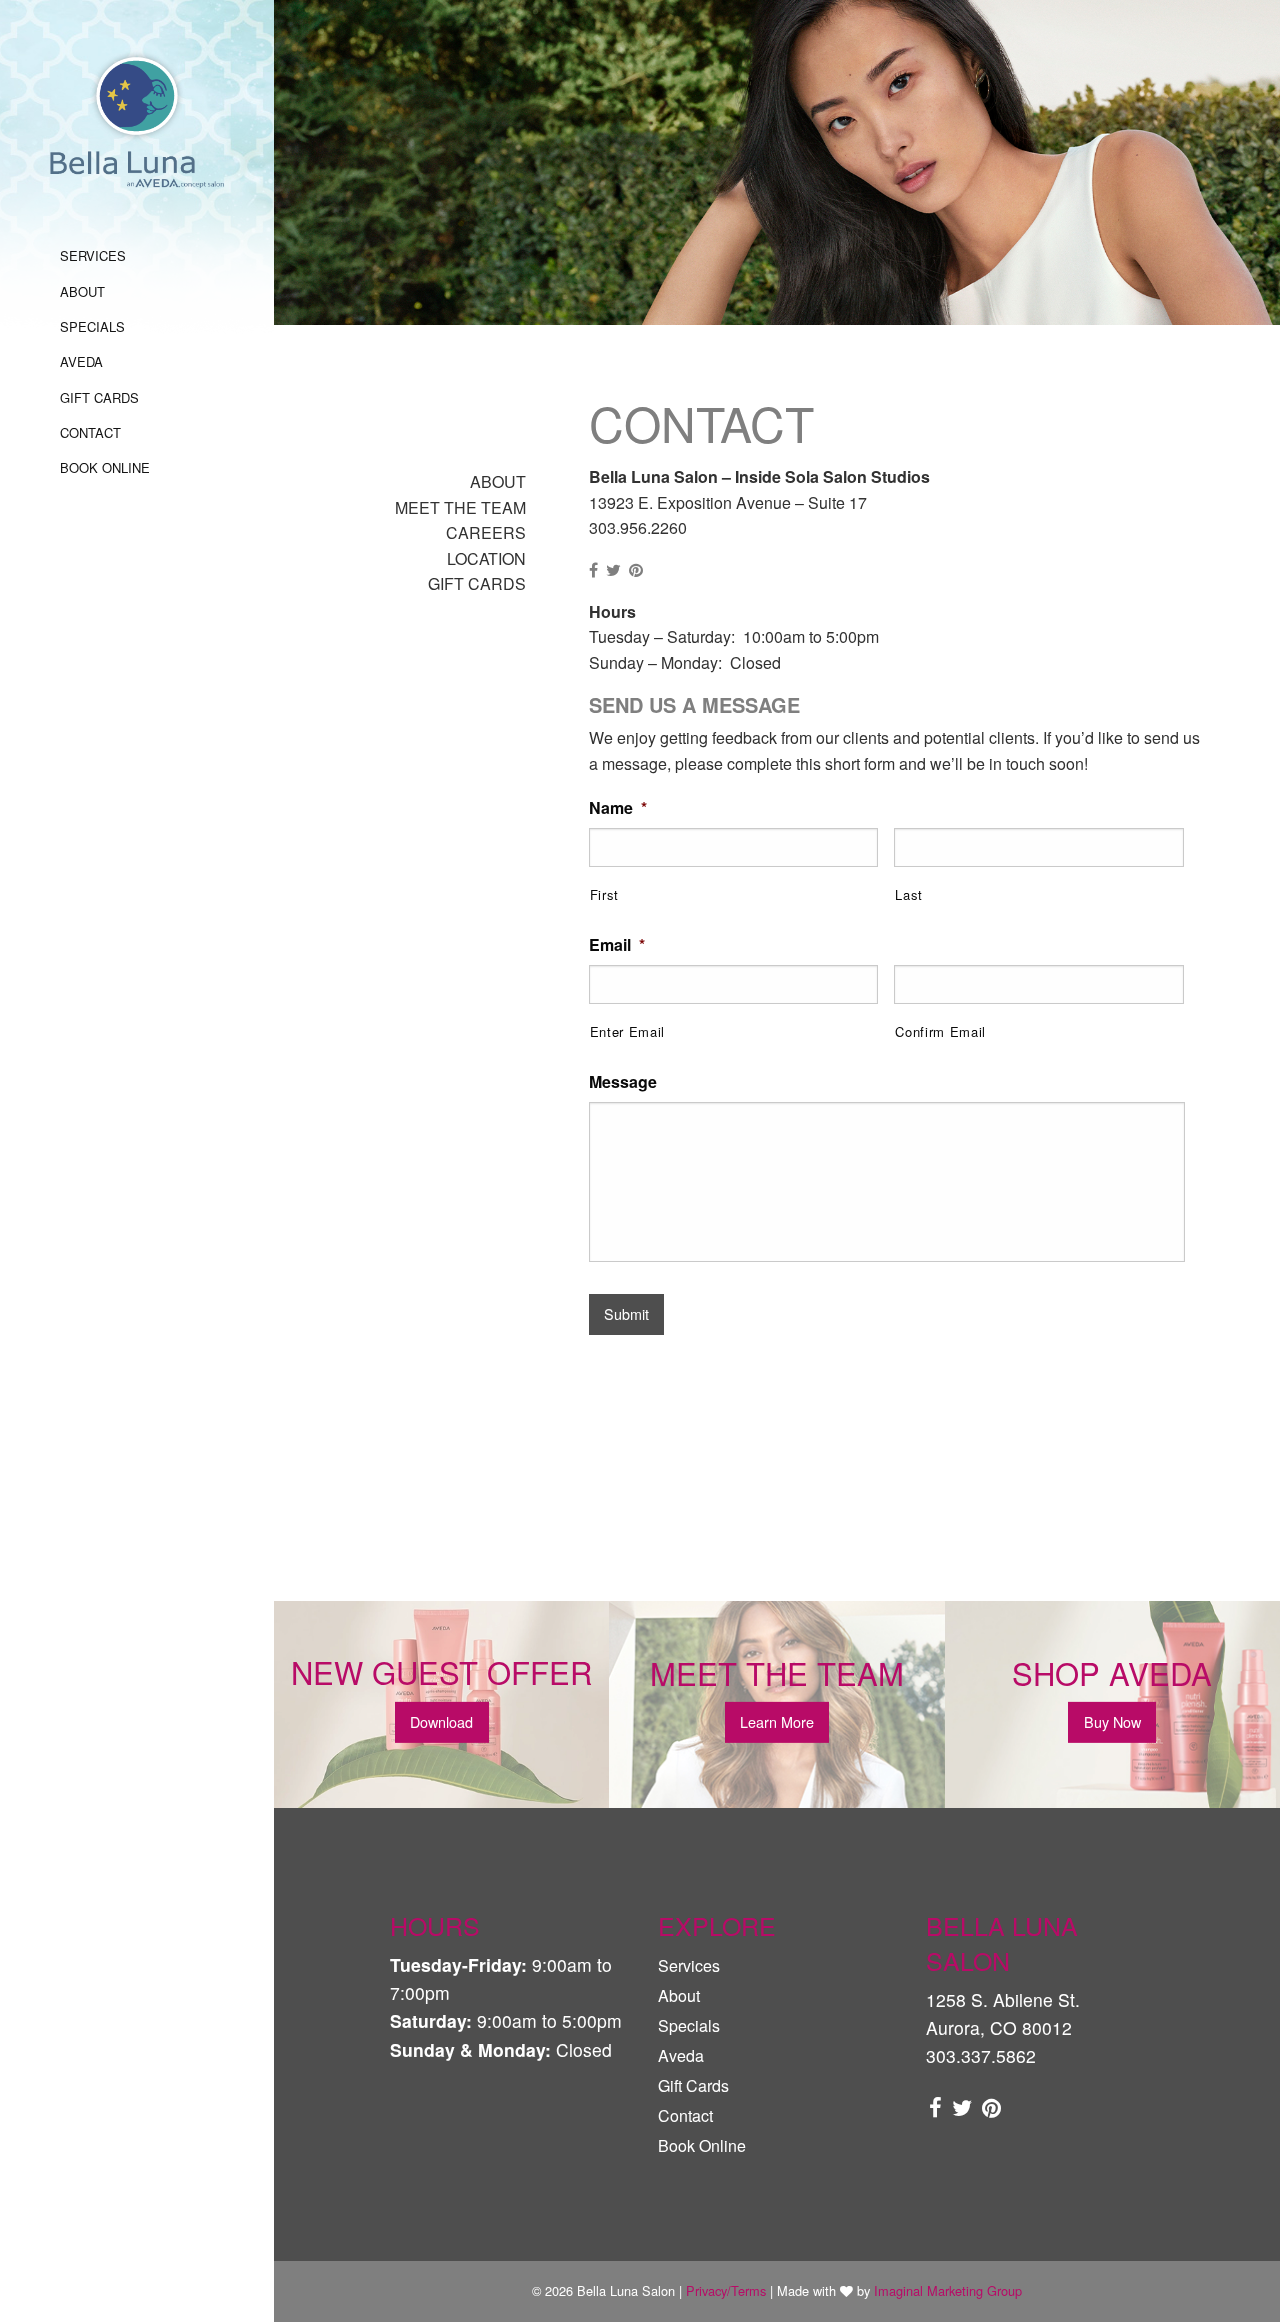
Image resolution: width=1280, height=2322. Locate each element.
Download (441, 1721)
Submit (626, 1313)
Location (486, 558)
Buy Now (1112, 1721)
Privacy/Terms (726, 2290)
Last (909, 894)
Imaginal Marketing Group (948, 2290)
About (82, 291)
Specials (92, 326)
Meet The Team (460, 507)
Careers (486, 532)
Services (93, 255)
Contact (90, 432)
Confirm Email (940, 1031)
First (604, 894)
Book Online (105, 467)
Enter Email (627, 1031)
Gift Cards (99, 397)
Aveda (81, 361)
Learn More (777, 1721)
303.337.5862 (981, 2055)
